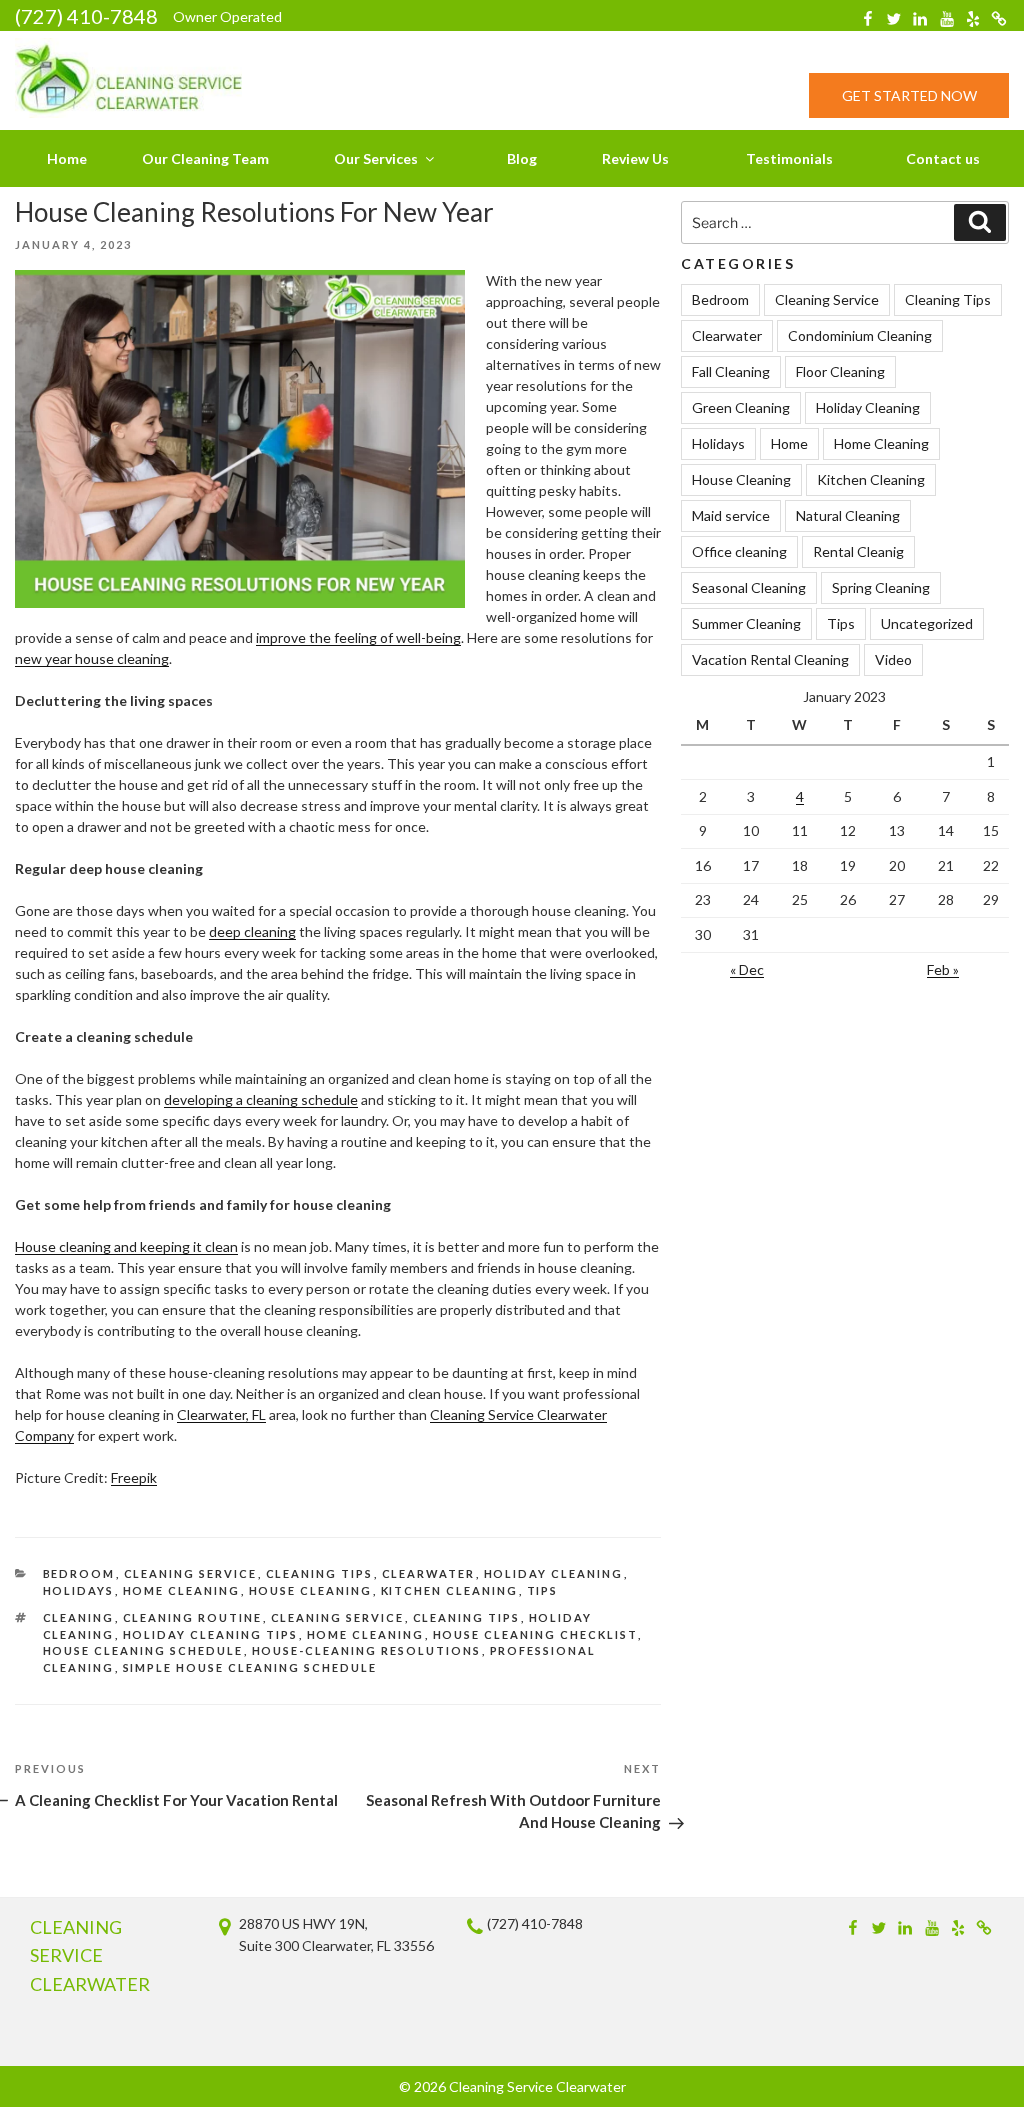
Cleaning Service (191, 1573)
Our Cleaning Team (205, 158)
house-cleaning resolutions (367, 1650)
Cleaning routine (193, 1617)
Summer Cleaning (746, 623)
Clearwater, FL (221, 1414)
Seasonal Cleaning (749, 587)
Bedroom (79, 1573)
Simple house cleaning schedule (250, 1667)
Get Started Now (909, 95)
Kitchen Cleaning (450, 1590)
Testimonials (789, 158)
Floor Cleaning (840, 371)
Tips (543, 1590)
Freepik (134, 1477)
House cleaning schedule (143, 1650)
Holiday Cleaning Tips (211, 1634)
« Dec (747, 969)
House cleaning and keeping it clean (126, 1246)
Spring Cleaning (881, 587)
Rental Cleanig (858, 551)
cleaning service (338, 1617)
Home (67, 158)
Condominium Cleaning (860, 335)
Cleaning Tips (320, 1573)
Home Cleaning (182, 1590)
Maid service (731, 515)
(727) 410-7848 (86, 16)
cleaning (79, 1617)
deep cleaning (252, 931)
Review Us (635, 158)
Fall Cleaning (731, 371)
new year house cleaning (92, 658)
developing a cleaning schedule (261, 1099)
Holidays (79, 1590)
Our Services (376, 158)
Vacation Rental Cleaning (770, 659)
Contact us (943, 158)
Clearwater (429, 1573)
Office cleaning (739, 551)
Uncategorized (927, 623)
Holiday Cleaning (554, 1573)
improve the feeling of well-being (358, 637)
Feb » (943, 969)
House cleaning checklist (535, 1634)
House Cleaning (311, 1590)
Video (893, 659)
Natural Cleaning (848, 515)
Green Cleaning (741, 407)
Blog (522, 158)
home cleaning (366, 1634)
